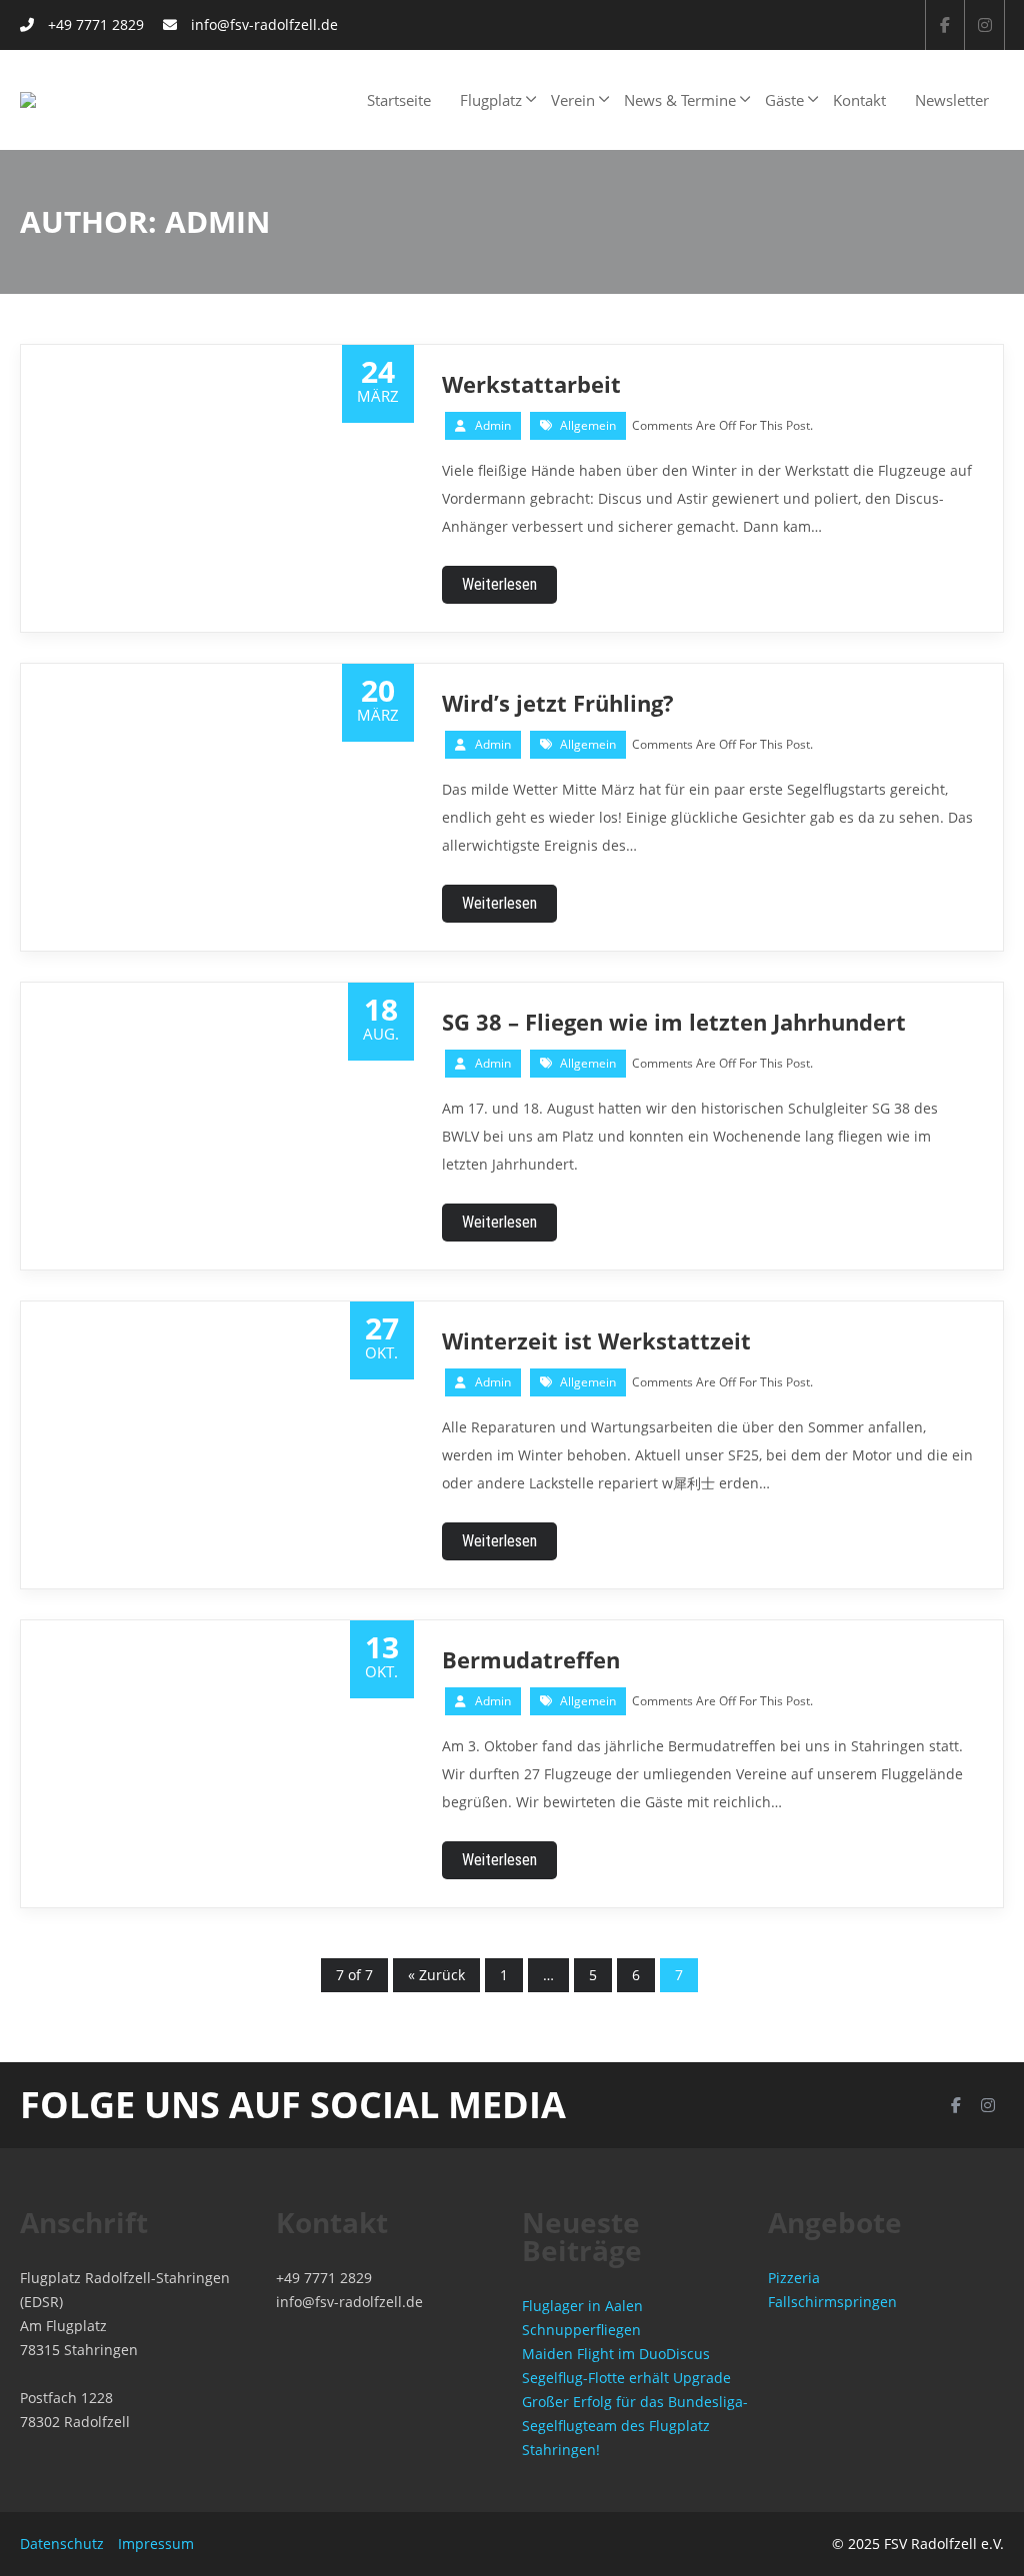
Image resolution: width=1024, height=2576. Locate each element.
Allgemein (588, 425)
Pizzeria (794, 2278)
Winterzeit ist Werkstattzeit (596, 1340)
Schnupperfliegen (581, 2330)
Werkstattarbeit (531, 384)
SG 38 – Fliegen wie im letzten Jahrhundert (674, 1022)
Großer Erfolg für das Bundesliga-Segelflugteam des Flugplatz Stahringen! (635, 2426)
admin (493, 425)
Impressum (156, 2544)
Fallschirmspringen (832, 2302)
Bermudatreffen (531, 1659)
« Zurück (436, 1975)
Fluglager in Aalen (582, 2306)
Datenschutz (62, 2544)
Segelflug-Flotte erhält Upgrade (626, 2378)
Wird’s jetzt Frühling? (558, 703)
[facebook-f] (945, 25)
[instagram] (985, 25)
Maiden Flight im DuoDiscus (616, 2354)
